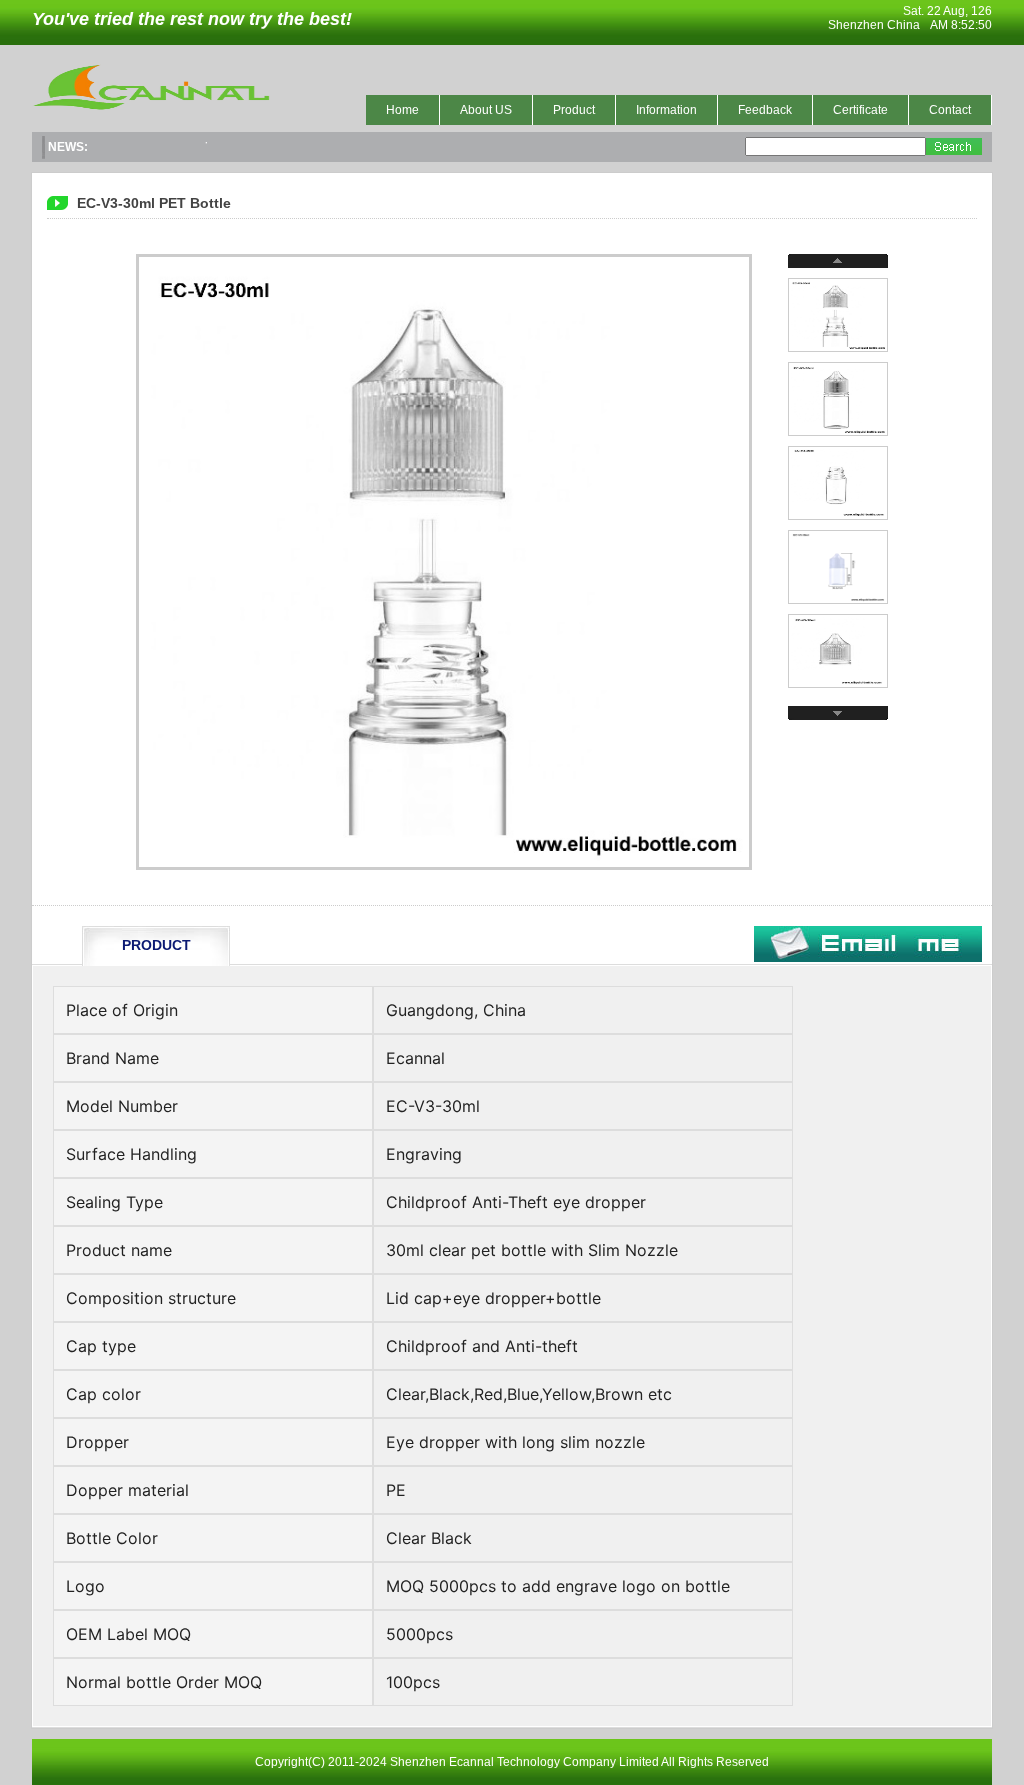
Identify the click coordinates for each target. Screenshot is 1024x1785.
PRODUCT (156, 945)
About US (486, 110)
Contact (950, 110)
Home (402, 110)
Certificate (860, 110)
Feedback (765, 110)
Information (666, 110)
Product (574, 110)
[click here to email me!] (868, 958)
